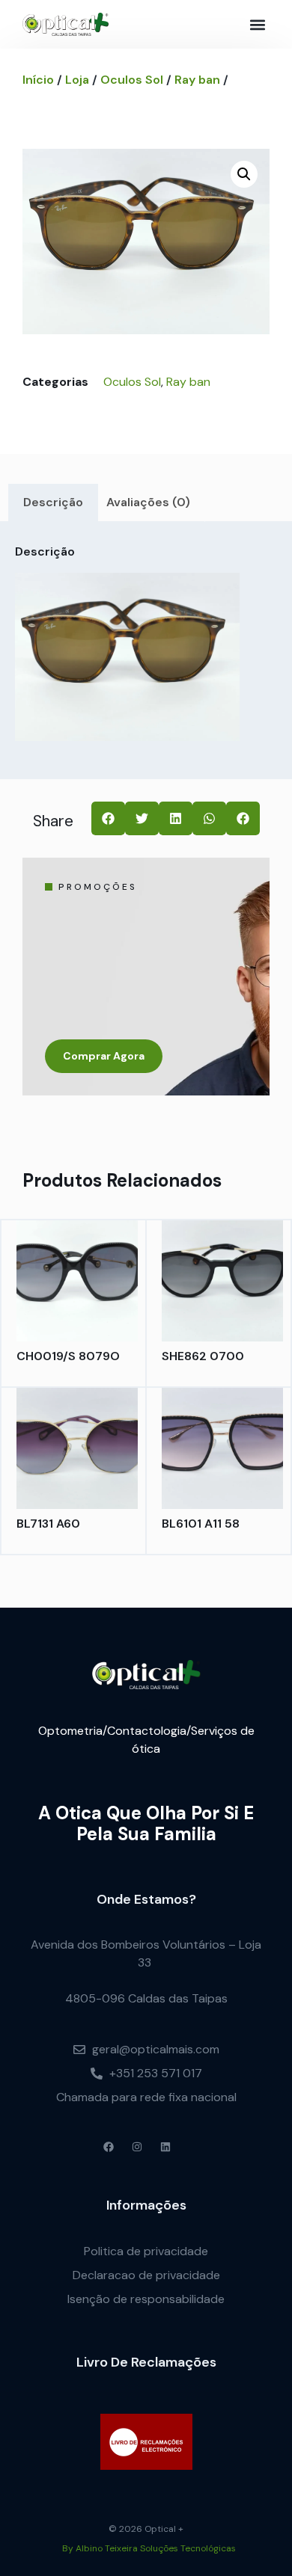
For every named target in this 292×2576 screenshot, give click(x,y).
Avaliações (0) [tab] (148, 502)
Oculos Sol (132, 80)
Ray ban (197, 80)
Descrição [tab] (53, 502)
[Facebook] (109, 2147)
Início (38, 80)
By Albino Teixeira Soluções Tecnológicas (149, 2548)
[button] (257, 24)
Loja (77, 80)
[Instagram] (137, 2147)
